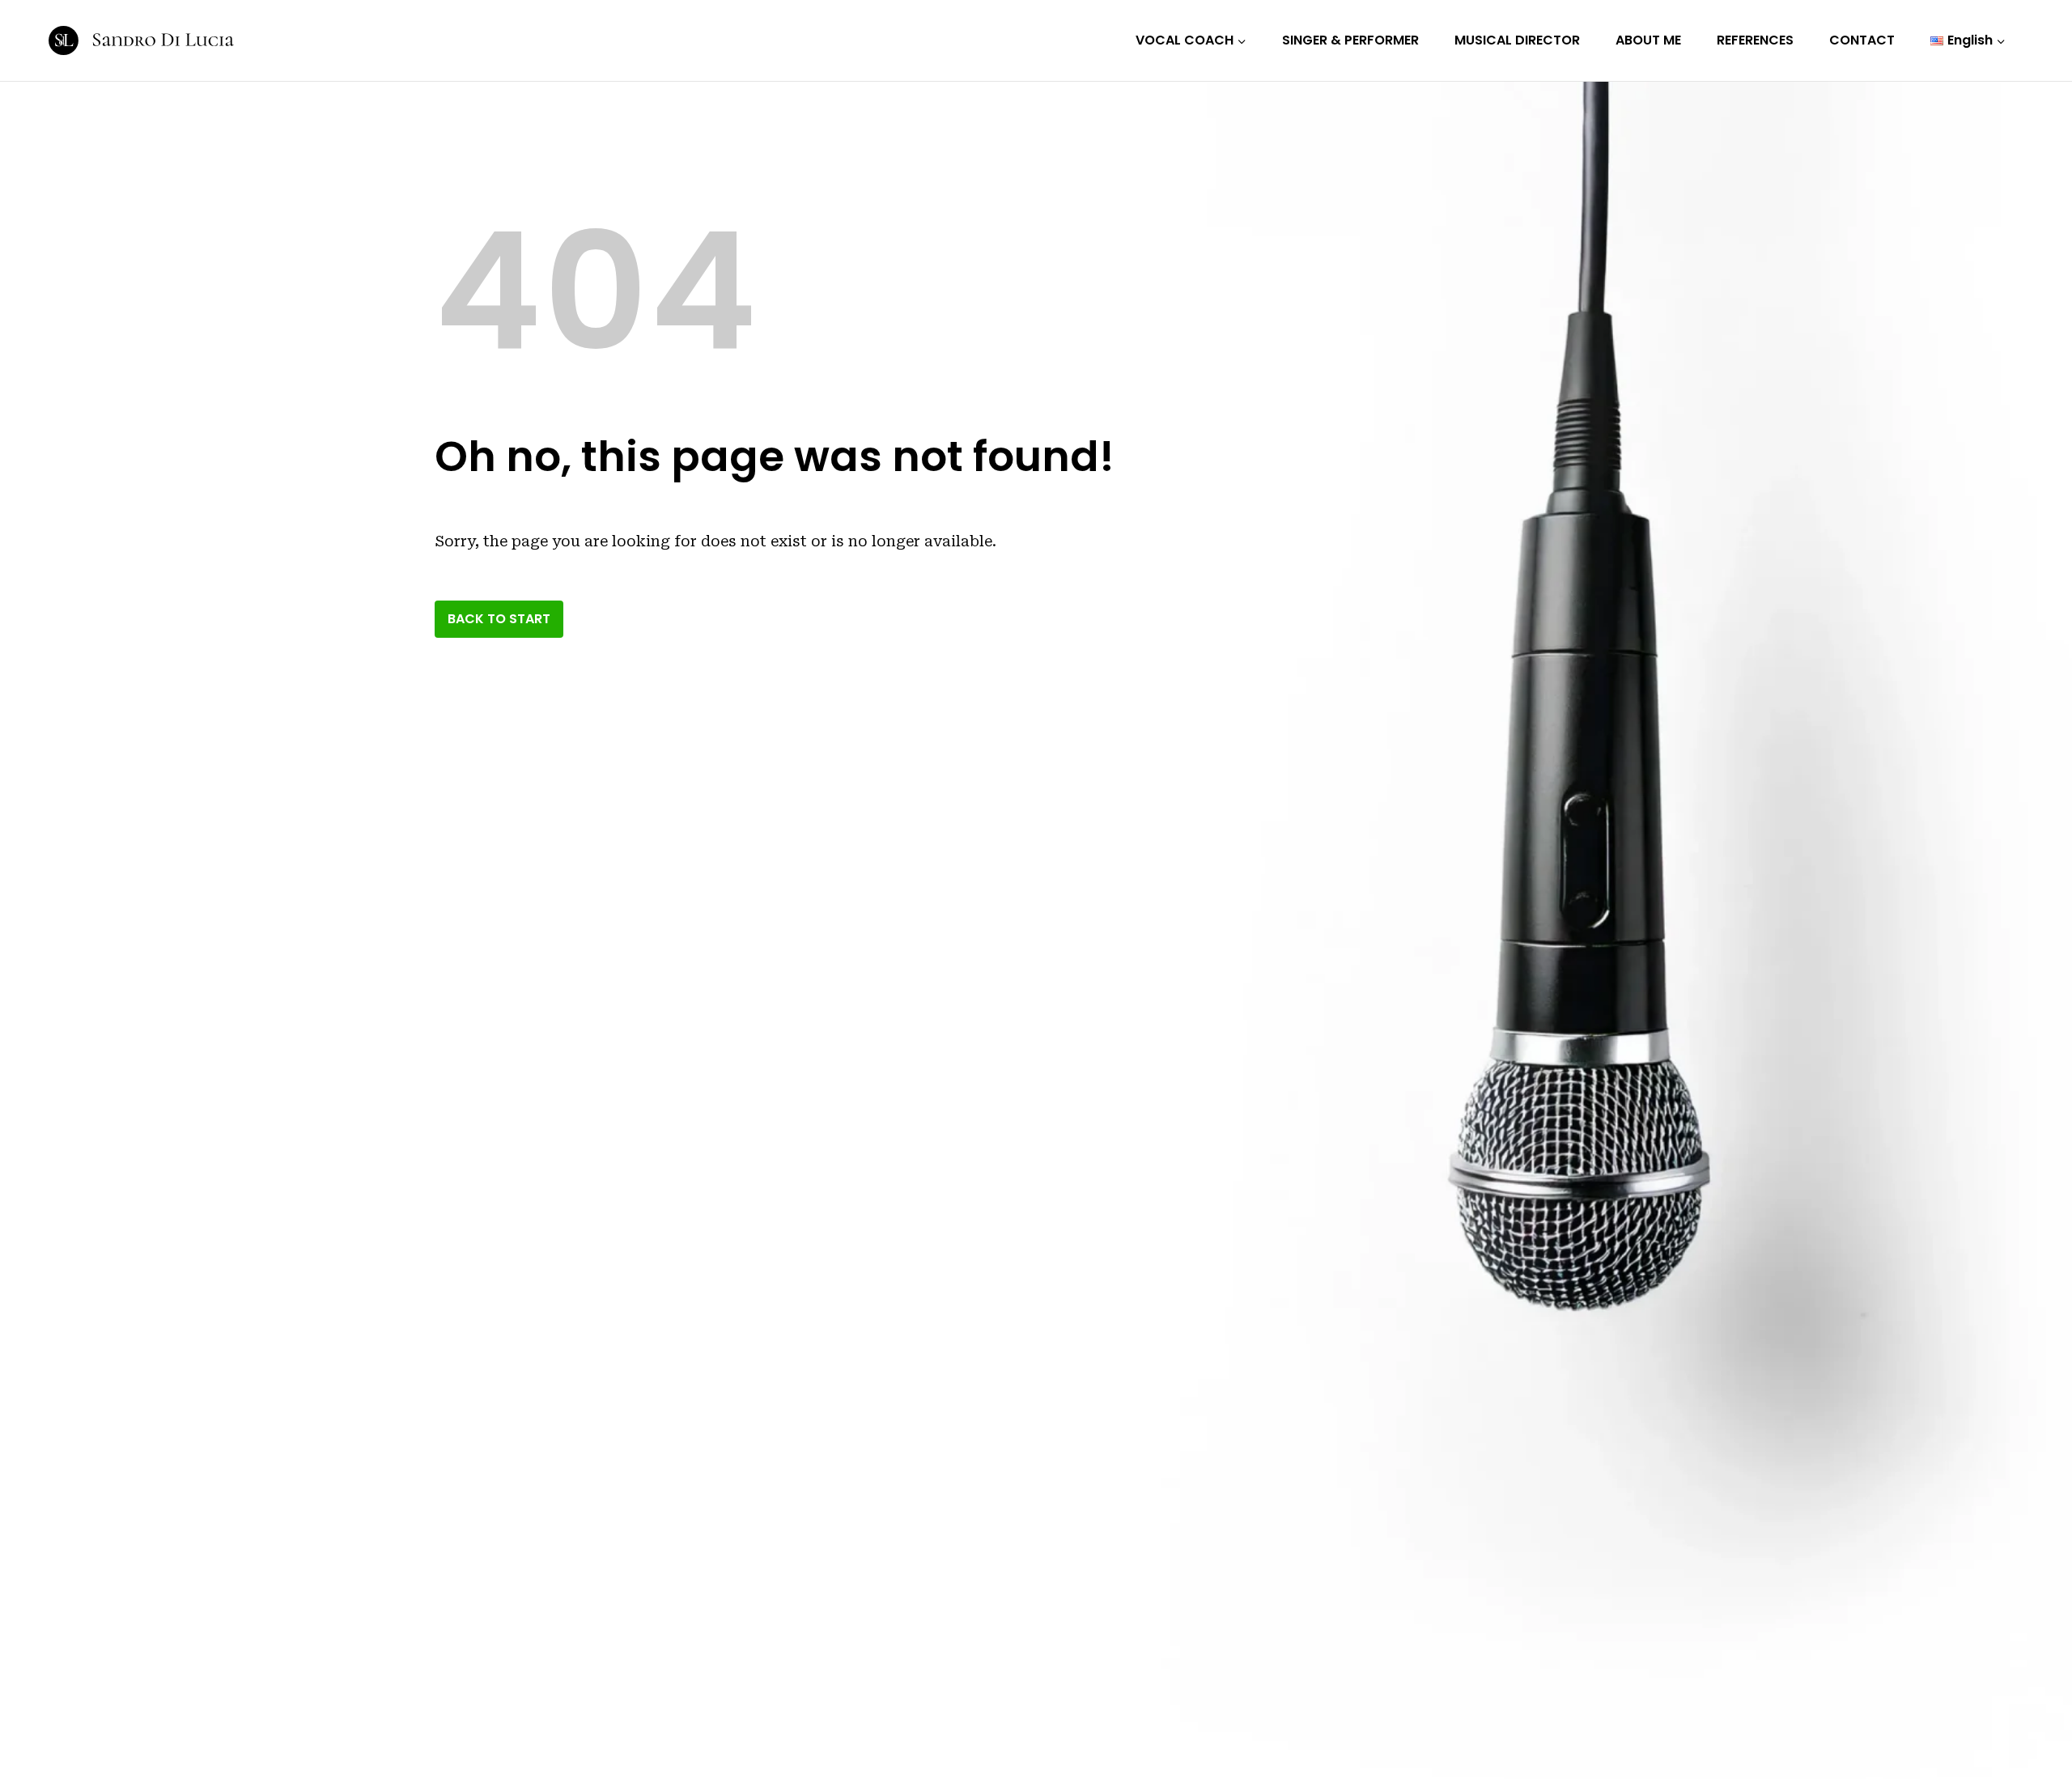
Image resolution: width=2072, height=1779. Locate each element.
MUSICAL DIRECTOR (1517, 40)
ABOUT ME (1648, 40)
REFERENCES (1755, 40)
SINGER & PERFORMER (1350, 40)
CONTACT (1862, 40)
